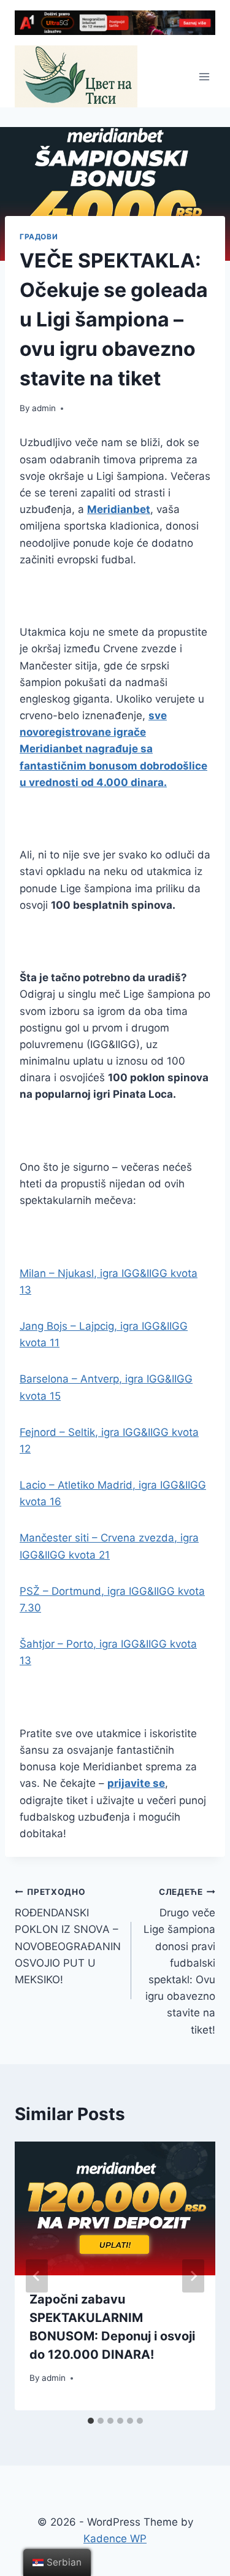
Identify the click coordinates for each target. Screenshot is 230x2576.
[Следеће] (193, 2276)
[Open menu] (204, 76)
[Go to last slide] (37, 2276)
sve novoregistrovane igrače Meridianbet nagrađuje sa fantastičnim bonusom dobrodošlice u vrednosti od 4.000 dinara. (113, 749)
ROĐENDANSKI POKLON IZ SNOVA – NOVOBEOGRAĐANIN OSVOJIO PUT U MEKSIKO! (68, 1936)
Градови (39, 237)
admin (44, 408)
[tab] (91, 2421)
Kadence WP (115, 2539)
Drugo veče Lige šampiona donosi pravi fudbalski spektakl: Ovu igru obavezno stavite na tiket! (179, 1961)
